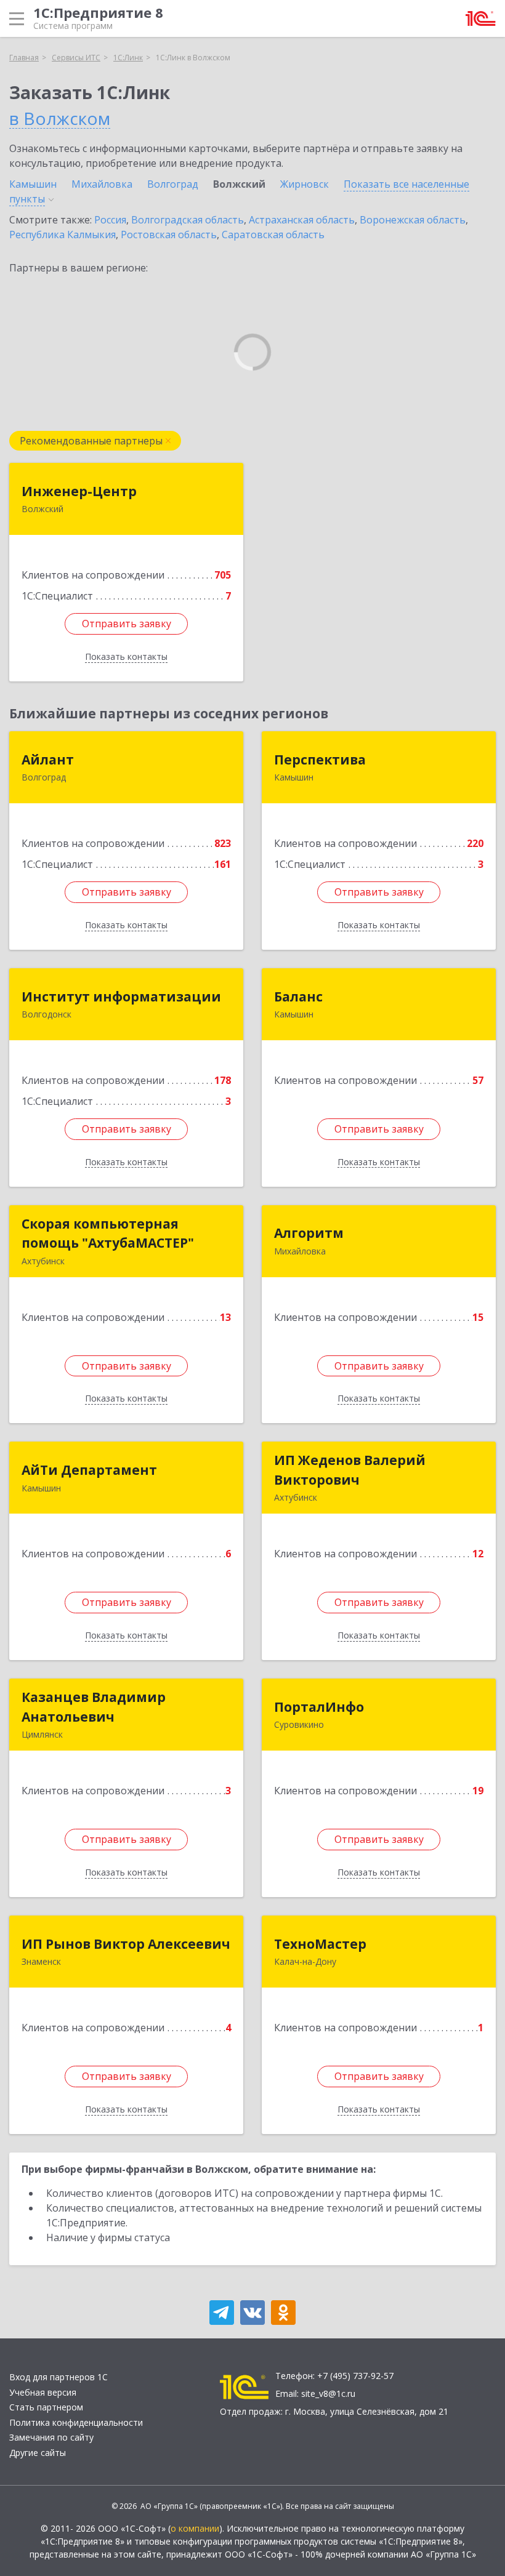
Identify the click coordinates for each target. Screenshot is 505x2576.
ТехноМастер (320, 1944)
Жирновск (305, 184)
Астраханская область (302, 220)
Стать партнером (46, 2407)
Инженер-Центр (79, 491)
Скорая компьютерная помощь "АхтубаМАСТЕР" (108, 1234)
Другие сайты (38, 2453)
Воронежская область (413, 220)
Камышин (33, 184)
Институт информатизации (121, 997)
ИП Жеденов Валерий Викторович (350, 1470)
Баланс (298, 997)
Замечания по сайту (51, 2437)
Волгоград (173, 184)
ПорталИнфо (319, 1707)
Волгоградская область (188, 220)
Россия (110, 220)
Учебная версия (43, 2392)
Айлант (48, 760)
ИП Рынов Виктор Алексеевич (126, 1944)
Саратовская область (273, 235)
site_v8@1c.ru (328, 2393)
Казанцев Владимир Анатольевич (94, 1707)
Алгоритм (309, 1233)
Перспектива (320, 760)
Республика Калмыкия (63, 235)
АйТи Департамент (89, 1470)
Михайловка (102, 184)
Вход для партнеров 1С (59, 2377)
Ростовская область (169, 235)
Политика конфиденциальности (76, 2422)
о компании (195, 2528)
